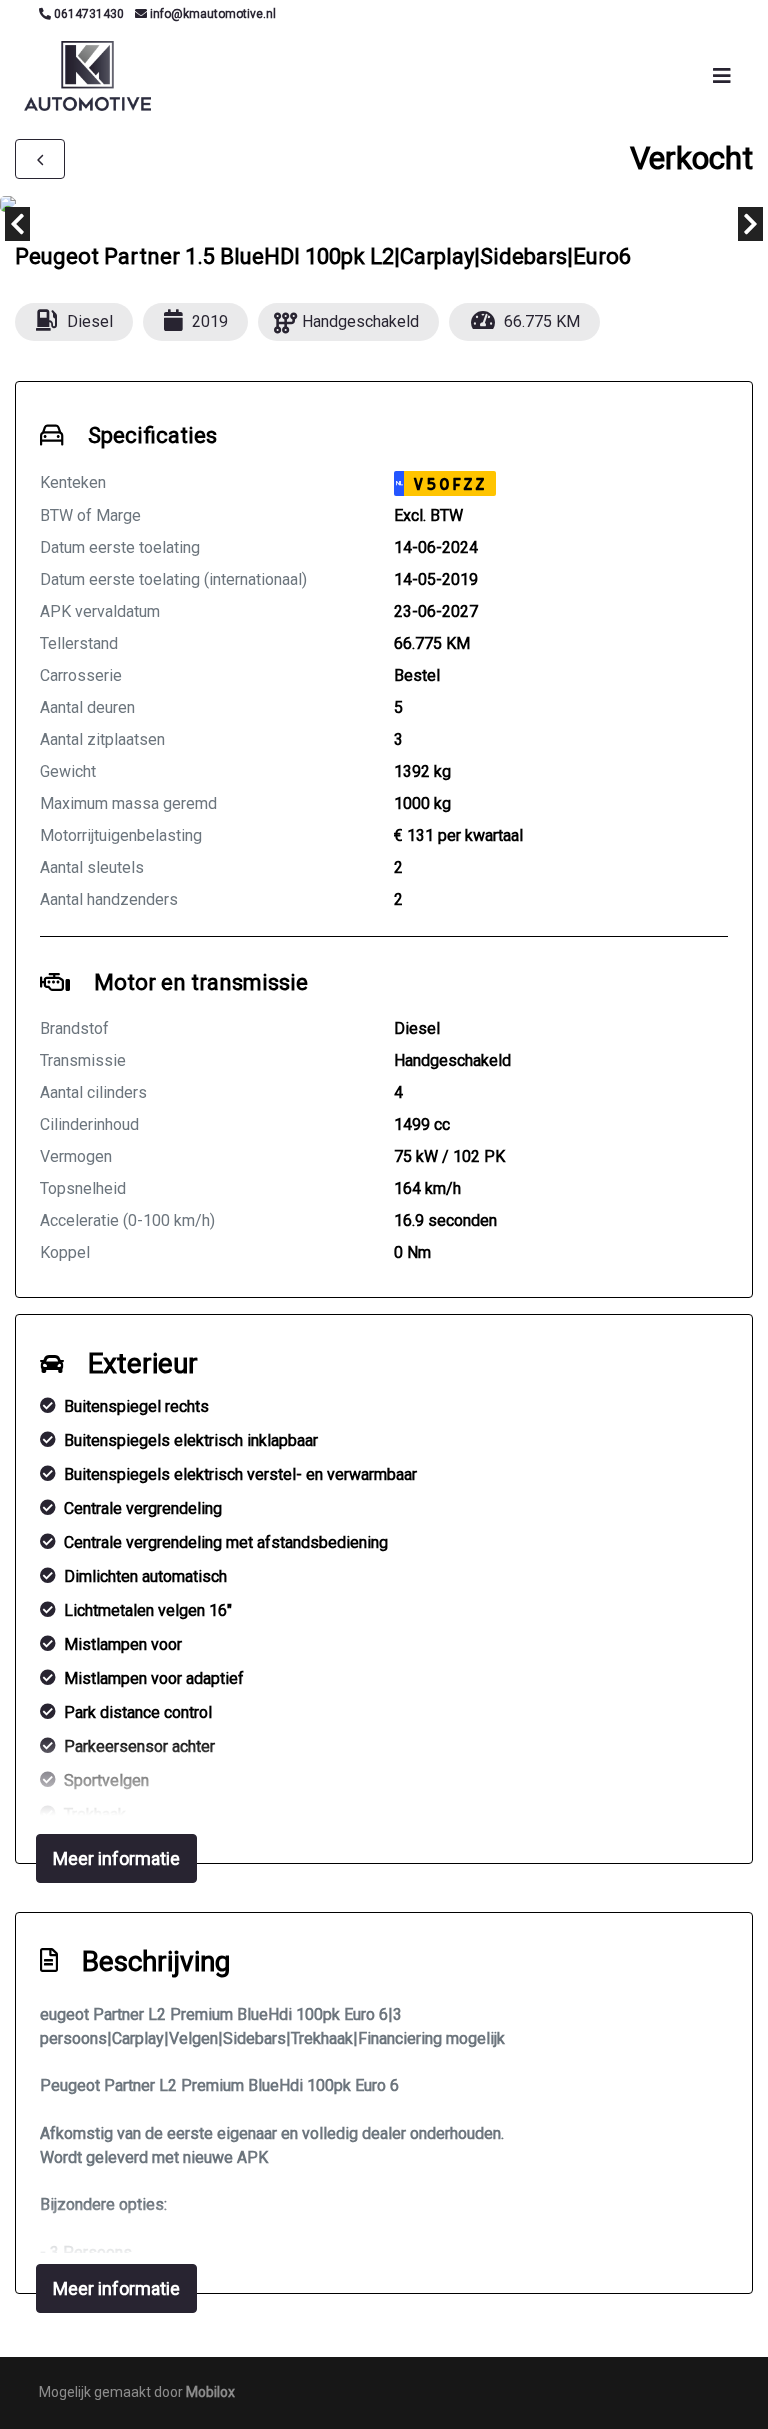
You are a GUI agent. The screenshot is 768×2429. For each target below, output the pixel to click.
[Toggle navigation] (722, 76)
